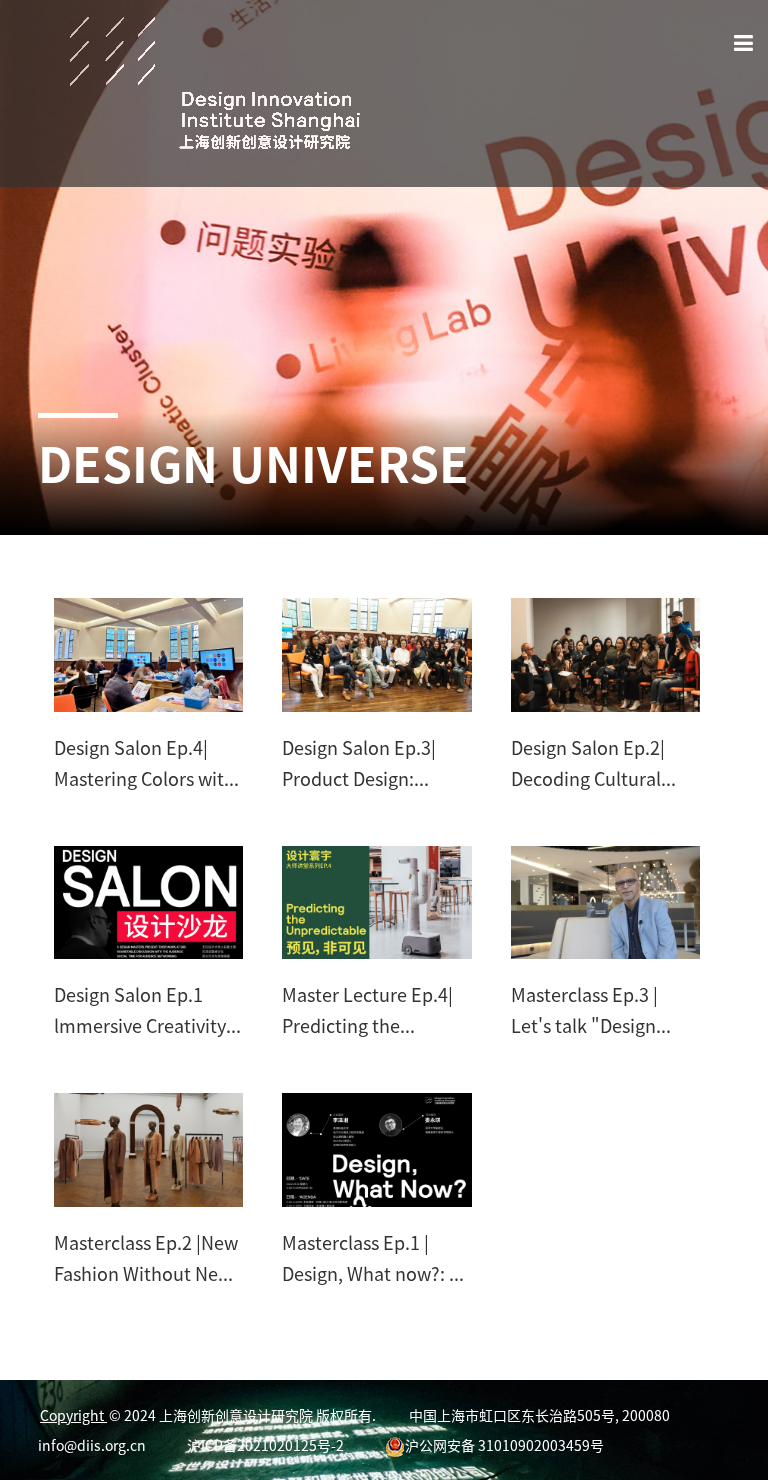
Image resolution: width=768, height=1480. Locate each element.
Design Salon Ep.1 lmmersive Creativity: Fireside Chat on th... (142, 1011)
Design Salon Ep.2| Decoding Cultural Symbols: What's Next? (605, 764)
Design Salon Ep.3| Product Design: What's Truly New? (359, 764)
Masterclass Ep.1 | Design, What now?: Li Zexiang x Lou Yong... (373, 1259)
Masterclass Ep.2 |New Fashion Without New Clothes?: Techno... (146, 1259)
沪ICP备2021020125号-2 (265, 1445)
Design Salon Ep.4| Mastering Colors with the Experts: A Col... (144, 764)
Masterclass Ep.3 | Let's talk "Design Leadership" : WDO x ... (605, 1011)
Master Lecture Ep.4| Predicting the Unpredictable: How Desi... (367, 1011)
